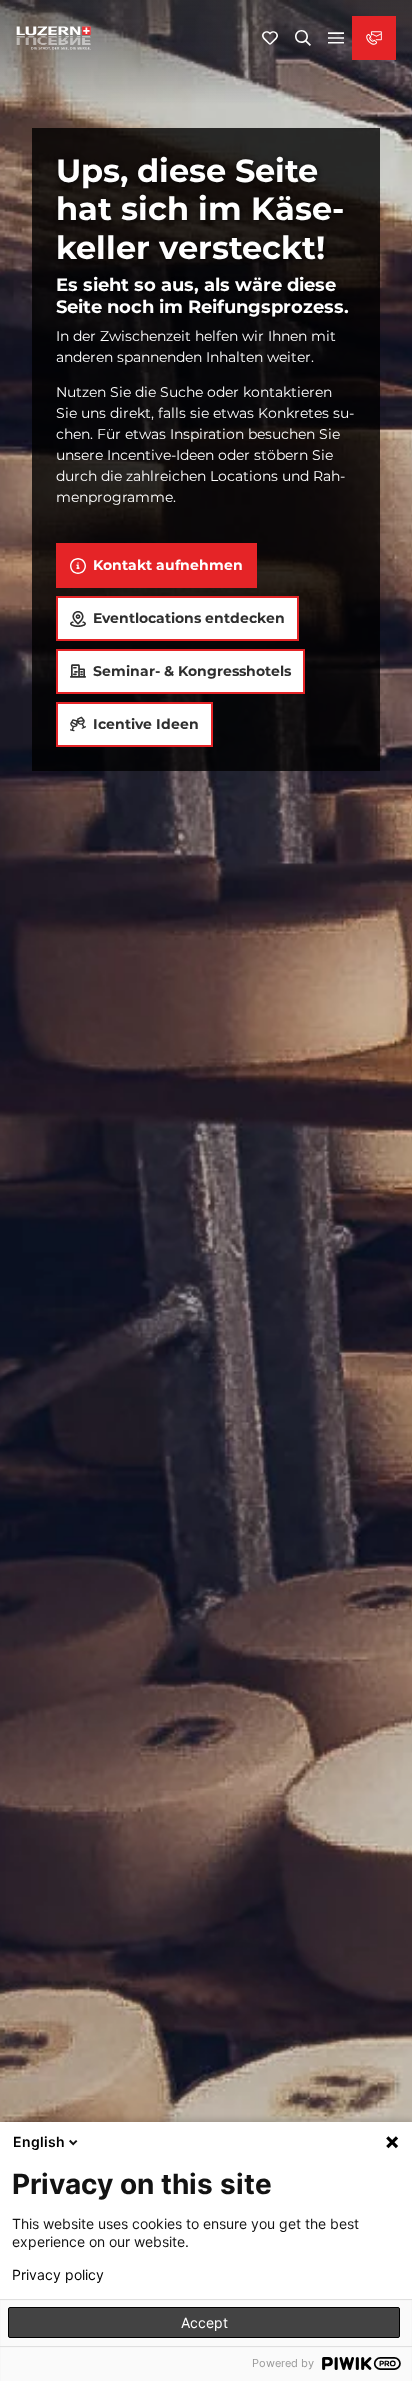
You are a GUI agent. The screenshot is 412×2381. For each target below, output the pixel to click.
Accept (204, 2322)
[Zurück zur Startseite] (54, 38)
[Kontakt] (374, 38)
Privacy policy (58, 2275)
